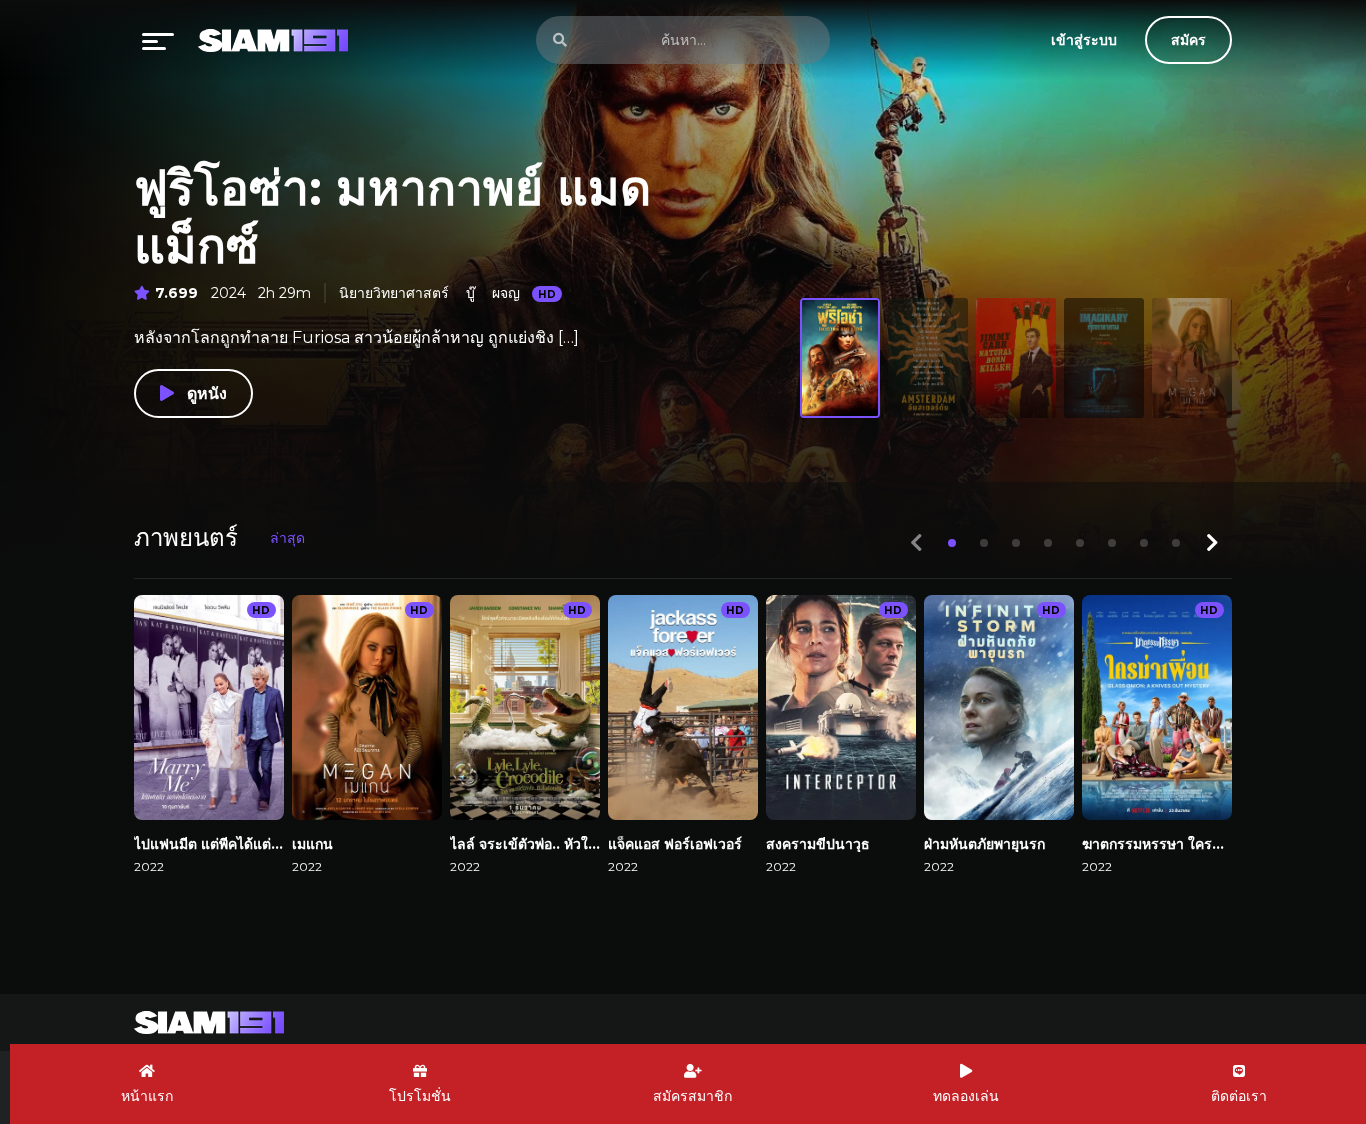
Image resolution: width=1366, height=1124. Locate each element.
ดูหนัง (204, 393)
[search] (560, 40)
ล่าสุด (287, 538)
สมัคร (1188, 40)
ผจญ (506, 293)
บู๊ (470, 293)
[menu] (158, 40)
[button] (952, 543)
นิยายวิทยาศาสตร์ (394, 293)
